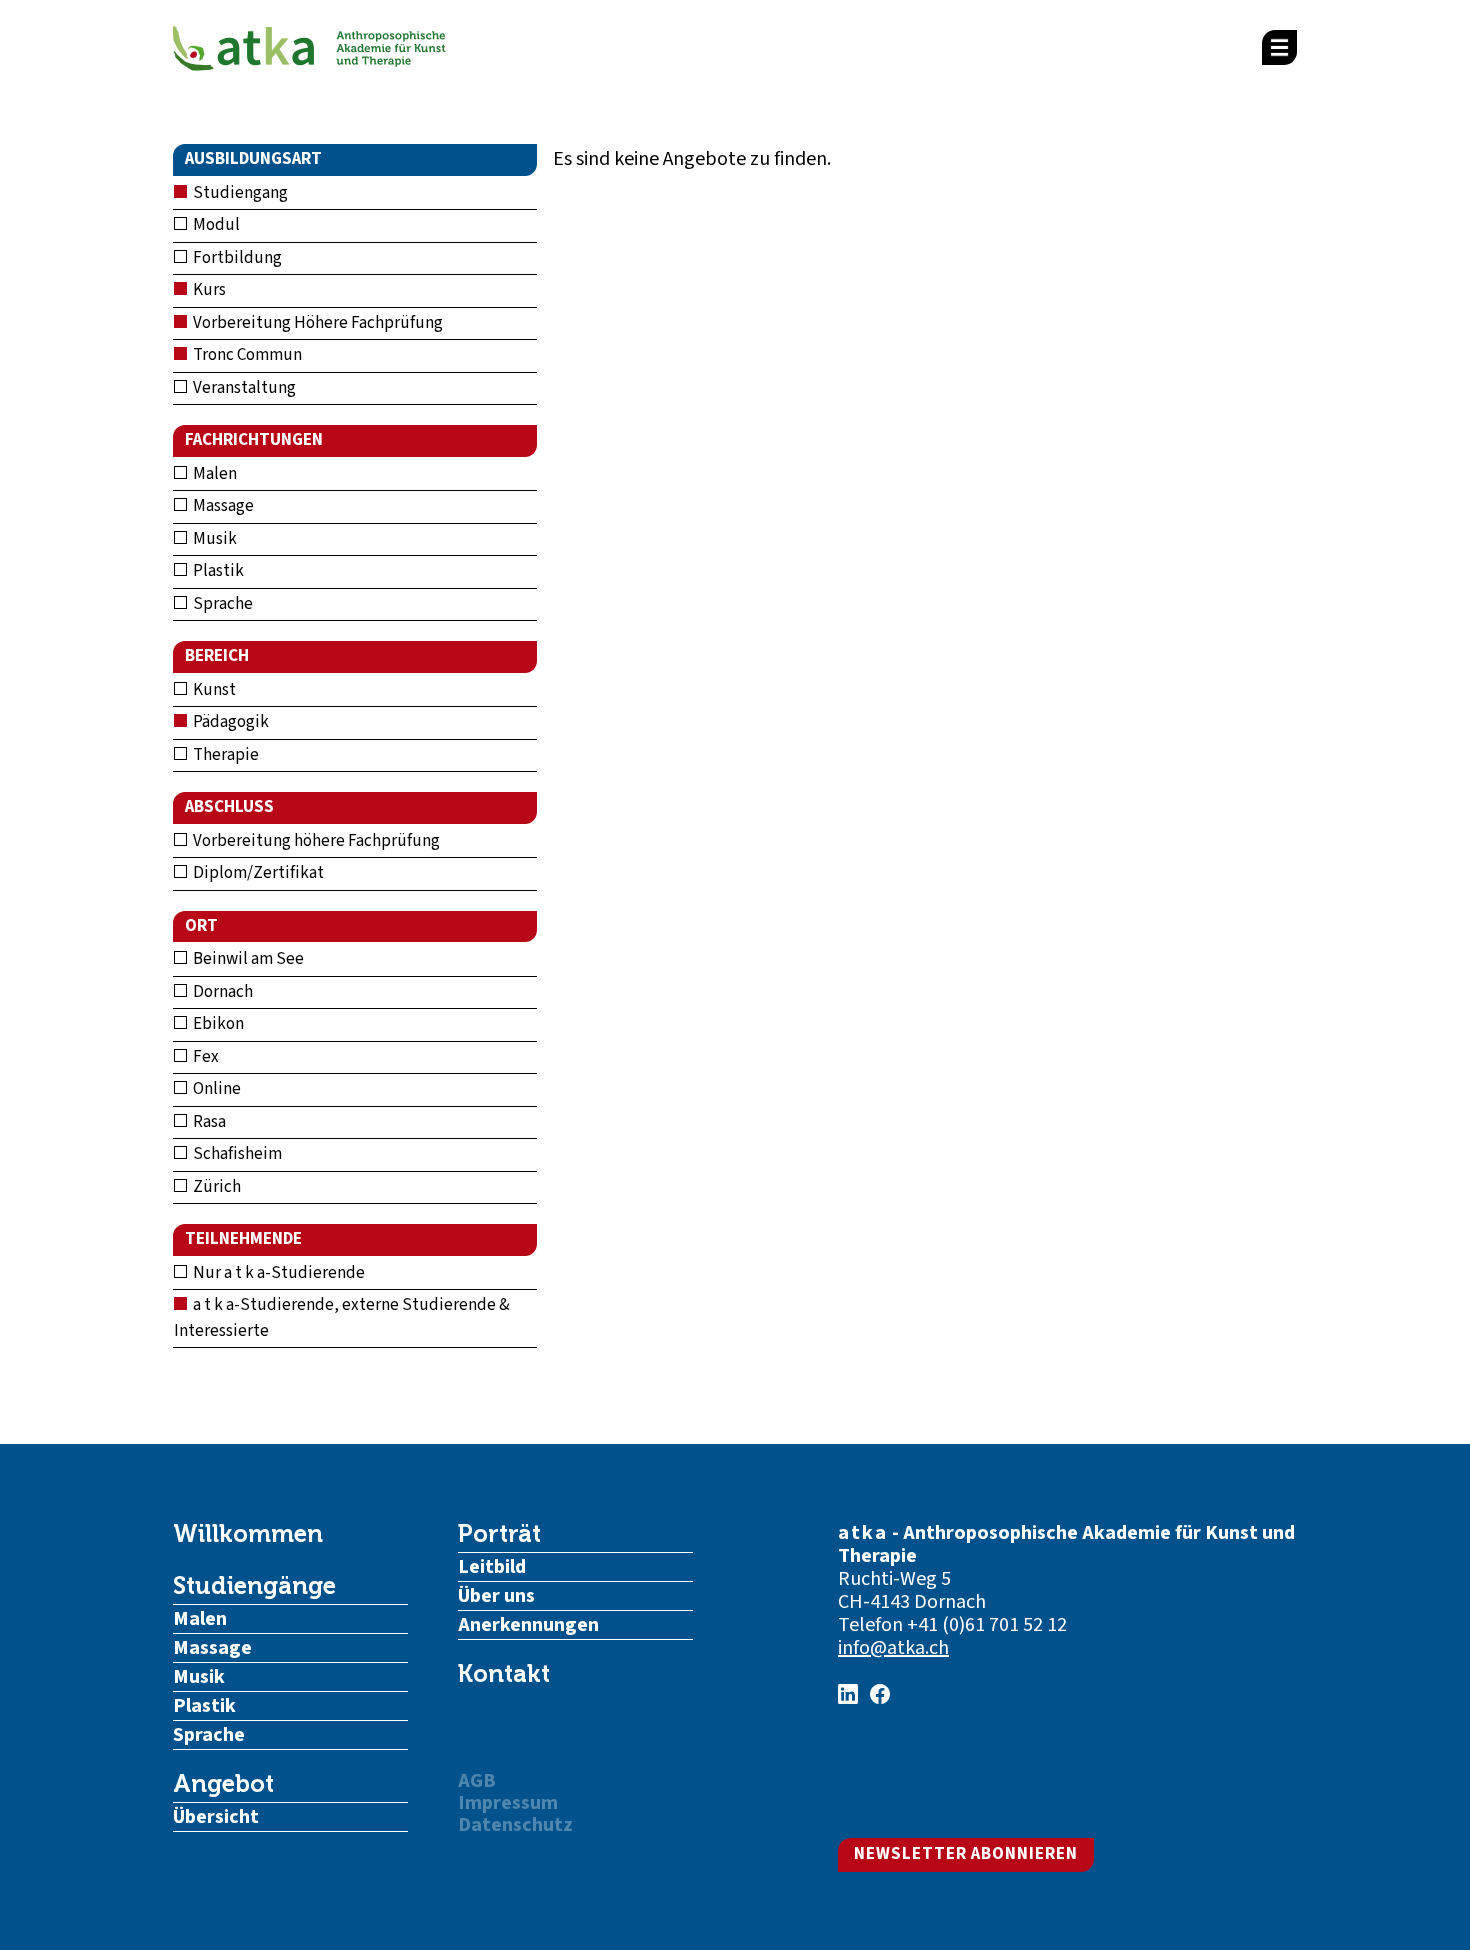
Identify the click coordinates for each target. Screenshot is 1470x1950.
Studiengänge (254, 1586)
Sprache (221, 604)
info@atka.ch (893, 1648)
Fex (204, 1057)
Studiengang (239, 193)
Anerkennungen (528, 1625)
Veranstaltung (243, 388)
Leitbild (492, 1567)
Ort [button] (201, 926)
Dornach (221, 992)
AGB (477, 1781)
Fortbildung (236, 258)
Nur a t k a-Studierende (277, 1273)
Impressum (508, 1803)
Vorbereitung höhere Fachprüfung (315, 841)
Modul (215, 225)
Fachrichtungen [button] (254, 440)
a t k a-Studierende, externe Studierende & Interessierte (342, 1318)
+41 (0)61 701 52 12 (987, 1625)
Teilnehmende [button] (243, 1239)
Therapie (224, 755)
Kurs (208, 290)
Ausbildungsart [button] (253, 159)
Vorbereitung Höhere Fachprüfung (316, 323)
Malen (213, 474)
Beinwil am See (247, 959)
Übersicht (216, 1817)
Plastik (217, 571)
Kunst (213, 690)
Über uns (496, 1596)
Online (215, 1089)
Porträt (499, 1534)
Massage (222, 506)
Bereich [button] (217, 656)
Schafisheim (236, 1154)
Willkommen (248, 1534)
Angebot (223, 1784)
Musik (213, 539)
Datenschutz (515, 1825)
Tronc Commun (246, 355)
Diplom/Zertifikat (257, 873)
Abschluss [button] (229, 807)
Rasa (208, 1122)
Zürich (215, 1187)
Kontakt (504, 1674)
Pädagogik (229, 722)
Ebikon (217, 1024)
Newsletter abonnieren (966, 1854)
